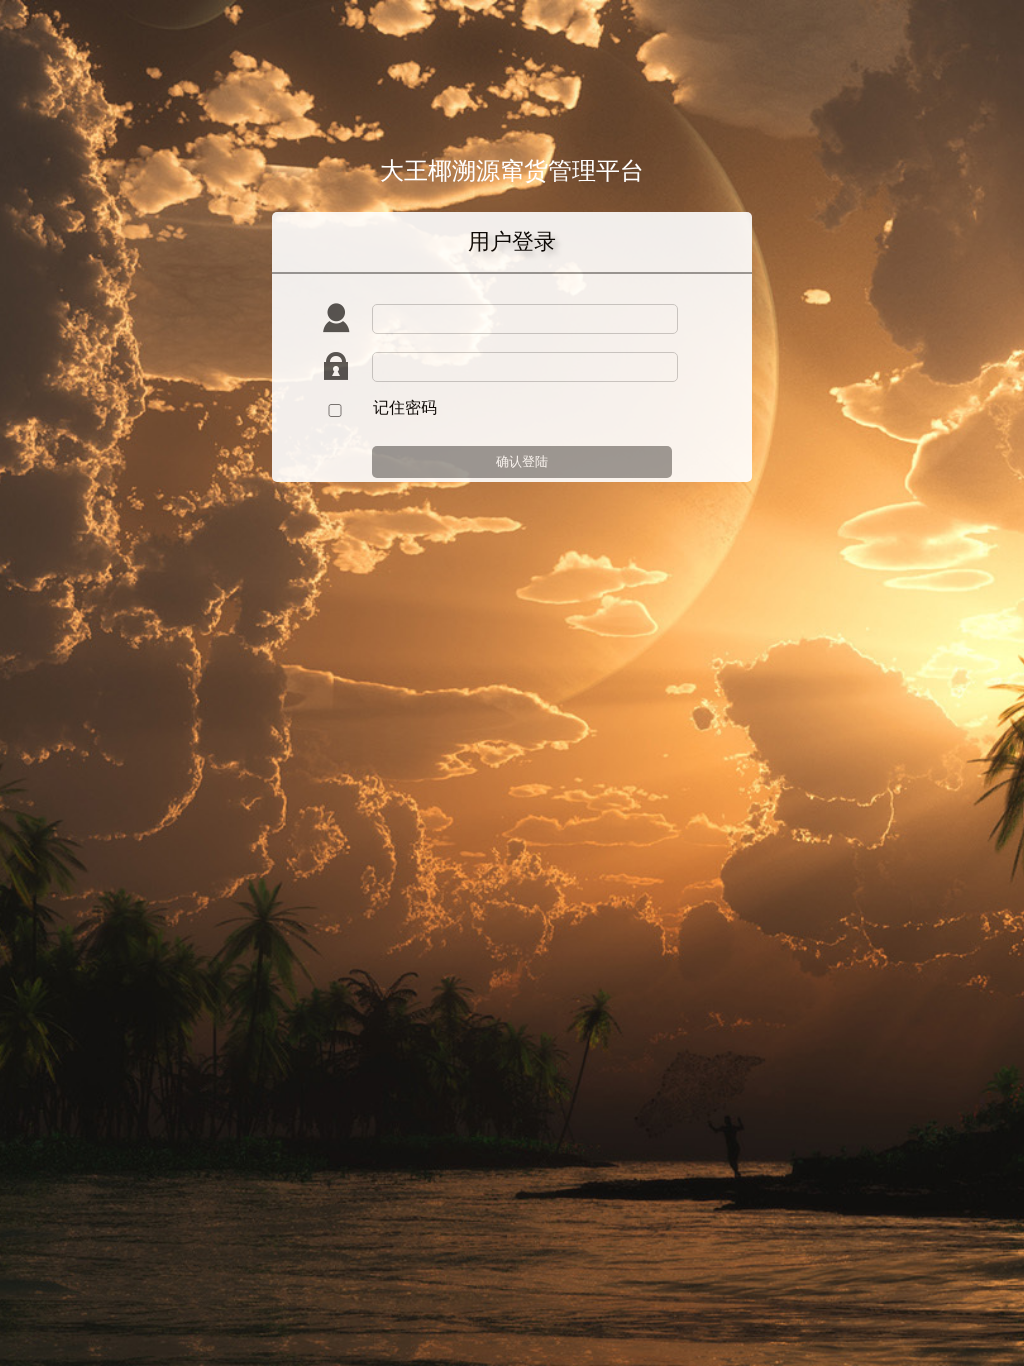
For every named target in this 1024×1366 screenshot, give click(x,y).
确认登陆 (522, 461)
